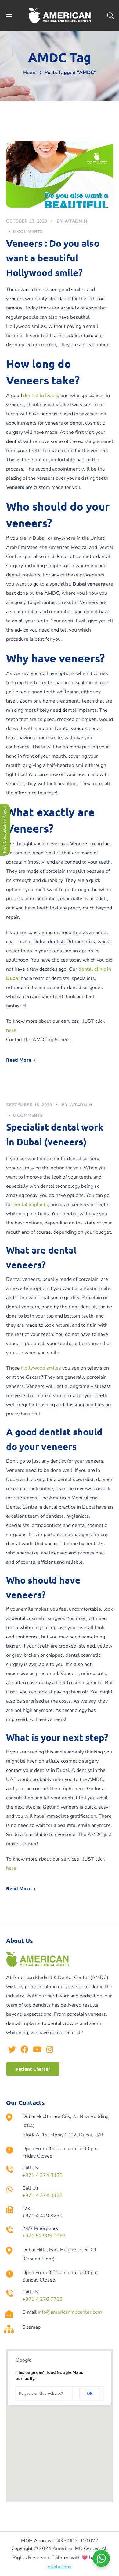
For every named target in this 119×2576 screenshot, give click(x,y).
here (12, 1030)
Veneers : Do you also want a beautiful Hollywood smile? (53, 258)
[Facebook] (25, 2049)
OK (90, 2394)
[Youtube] (37, 2049)
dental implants (31, 1205)
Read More (19, 1060)
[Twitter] (12, 2049)
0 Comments (28, 232)
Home (30, 73)
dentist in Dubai (41, 396)
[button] (33, 2069)
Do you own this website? (41, 2394)
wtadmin (76, 221)
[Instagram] (50, 2049)
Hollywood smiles (41, 1368)
